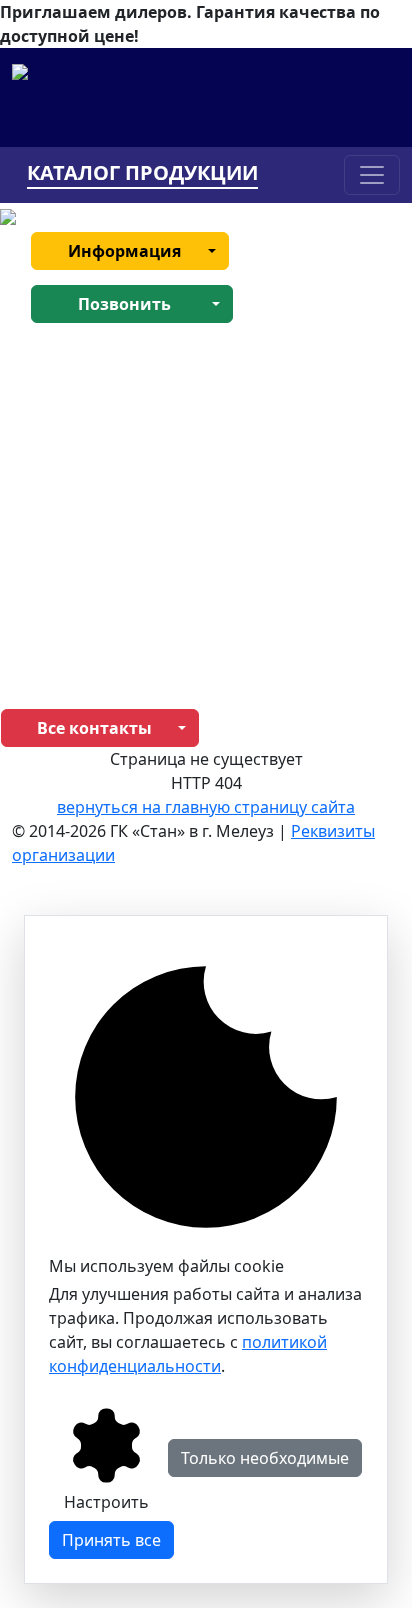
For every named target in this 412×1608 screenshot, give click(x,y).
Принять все (111, 1540)
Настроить (106, 1502)
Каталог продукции (142, 173)
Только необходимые (265, 1458)
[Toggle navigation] (372, 175)
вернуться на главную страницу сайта (206, 807)
